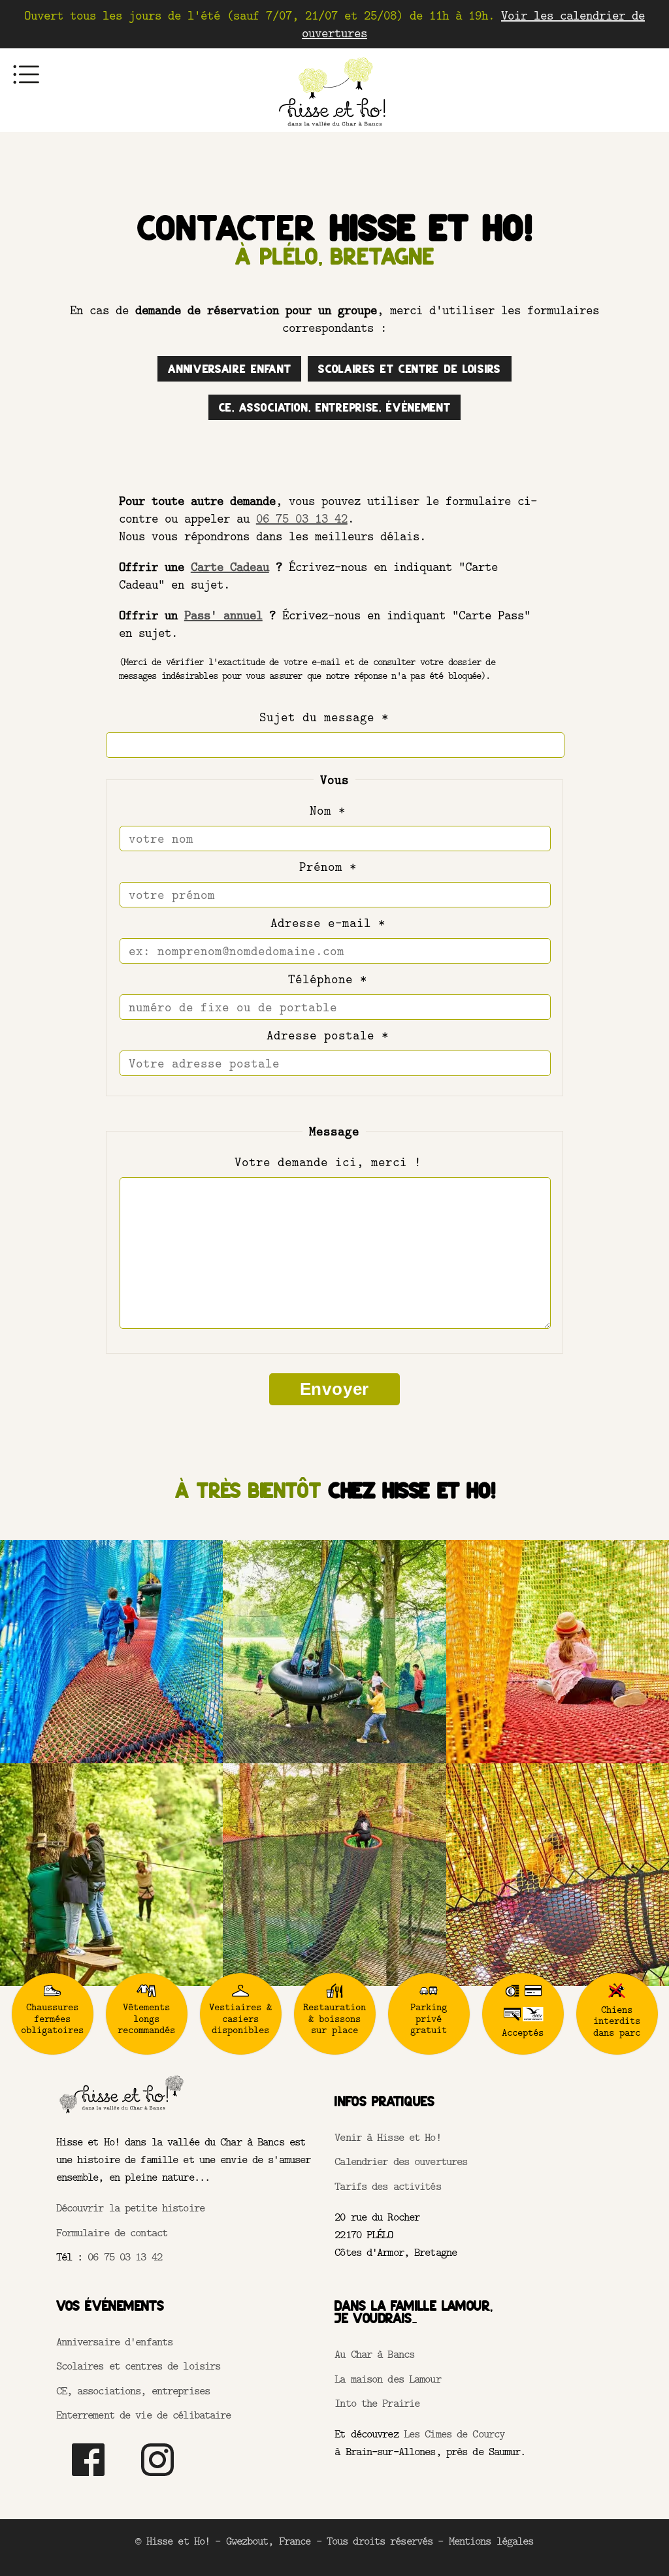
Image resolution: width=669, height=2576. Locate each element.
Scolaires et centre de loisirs (409, 369)
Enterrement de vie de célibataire (144, 2415)
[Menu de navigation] (26, 74)
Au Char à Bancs (374, 2354)
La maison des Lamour (387, 2379)
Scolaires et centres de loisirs (139, 2366)
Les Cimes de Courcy (454, 2434)
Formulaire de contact (112, 2232)
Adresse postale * (328, 1035)
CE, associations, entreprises (133, 2390)
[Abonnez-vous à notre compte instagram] (157, 2479)
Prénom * (328, 867)
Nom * (328, 810)
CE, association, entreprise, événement (335, 407)
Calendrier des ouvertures (401, 2161)
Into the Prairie (377, 2403)
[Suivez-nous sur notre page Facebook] (88, 2479)
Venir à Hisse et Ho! (387, 2137)
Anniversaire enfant (229, 369)
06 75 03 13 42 (302, 518)
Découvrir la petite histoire (130, 2208)
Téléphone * (328, 979)
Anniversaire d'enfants (115, 2341)
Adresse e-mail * (328, 923)
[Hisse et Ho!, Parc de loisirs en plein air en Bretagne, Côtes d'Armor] (334, 132)
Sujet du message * (328, 717)
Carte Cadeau (230, 567)
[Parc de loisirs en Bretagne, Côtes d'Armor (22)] (122, 2112)
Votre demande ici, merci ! (328, 1162)
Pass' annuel (223, 615)
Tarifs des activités (387, 2186)
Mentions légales (491, 2541)
